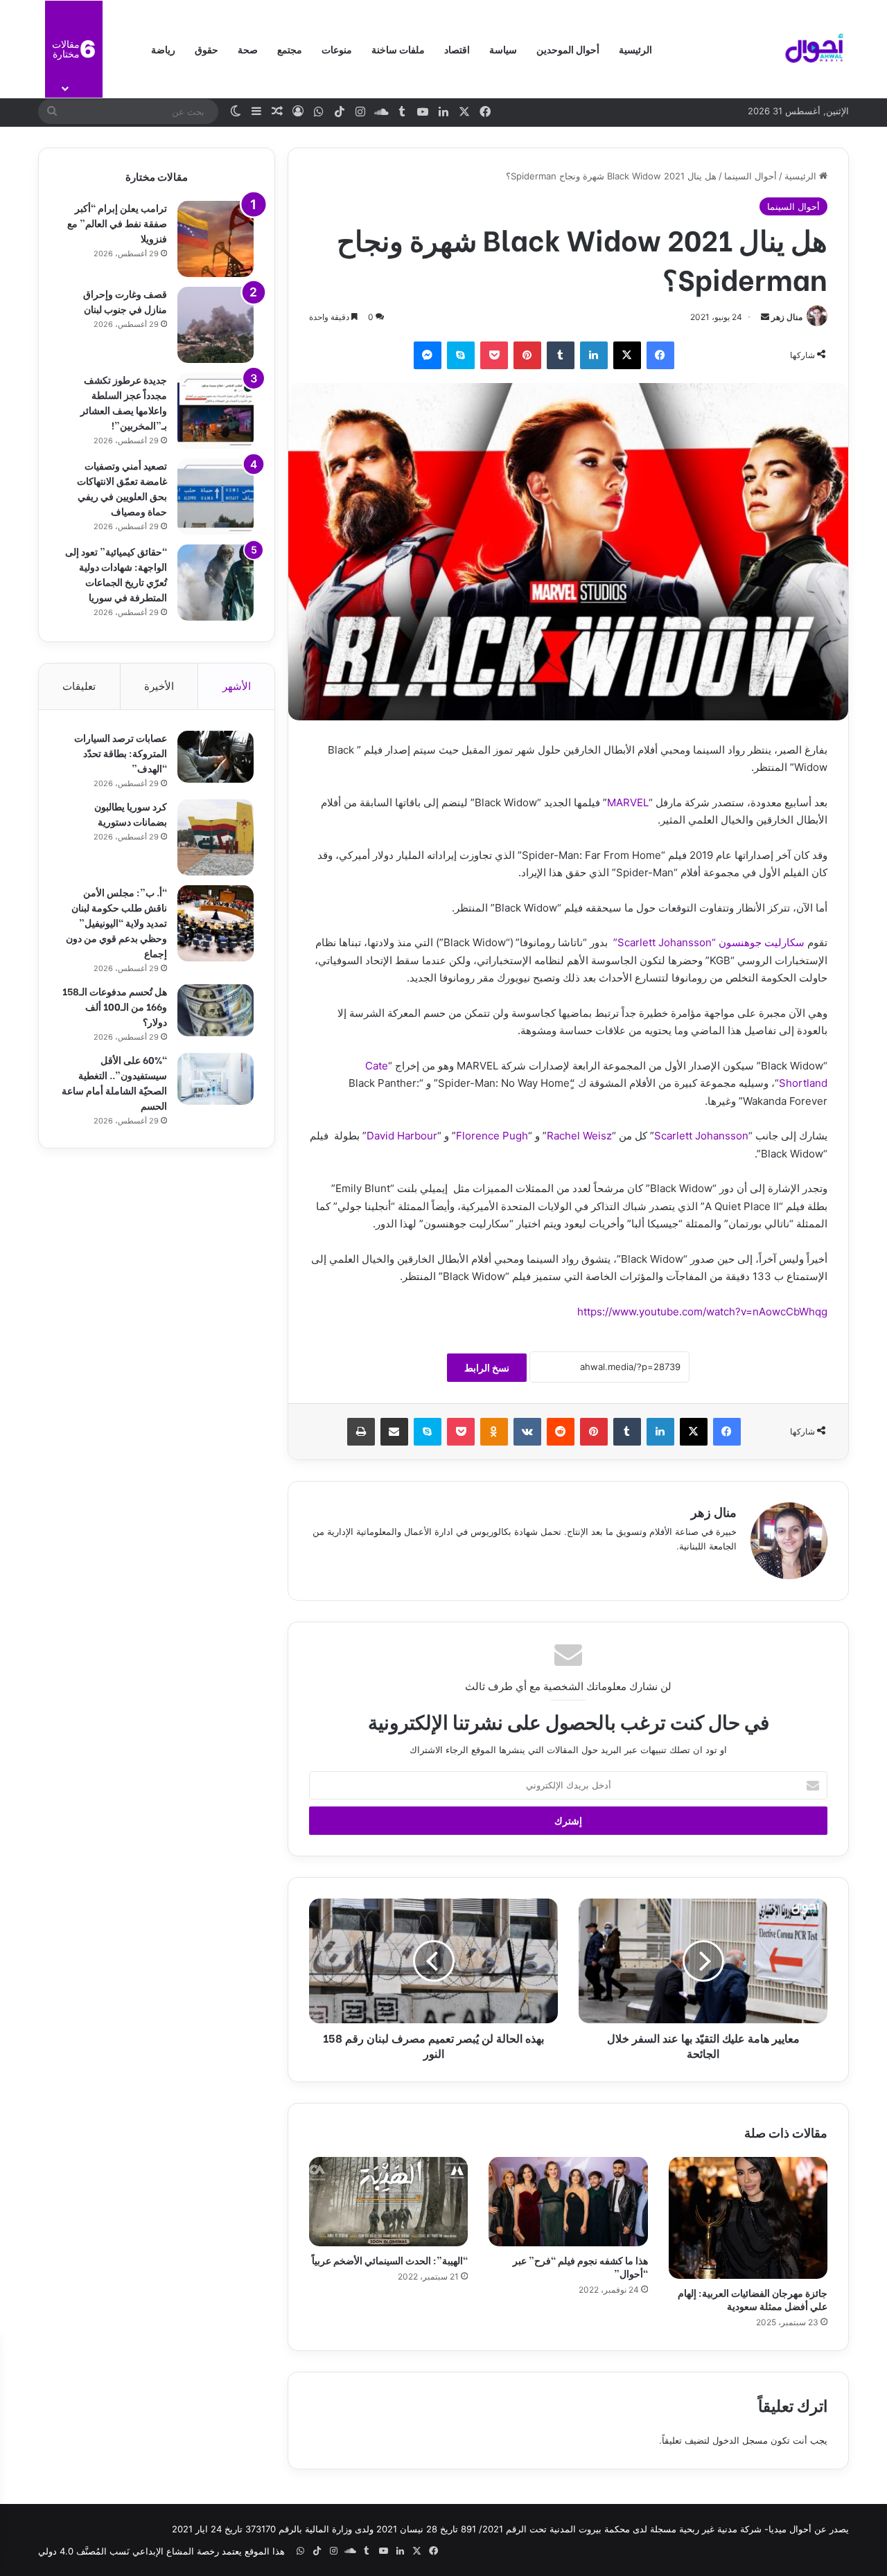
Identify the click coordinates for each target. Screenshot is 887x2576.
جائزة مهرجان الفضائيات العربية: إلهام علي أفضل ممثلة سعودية (753, 2299)
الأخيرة (159, 686)
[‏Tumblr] (561, 355)
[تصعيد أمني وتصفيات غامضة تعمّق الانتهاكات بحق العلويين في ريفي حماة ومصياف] (216, 497)
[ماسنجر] (428, 355)
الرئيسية (635, 49)
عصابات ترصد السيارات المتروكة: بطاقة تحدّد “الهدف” (121, 753)
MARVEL (628, 802)
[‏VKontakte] (527, 1432)
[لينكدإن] (594, 355)
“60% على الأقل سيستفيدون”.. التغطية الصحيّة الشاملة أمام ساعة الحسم (114, 1082)
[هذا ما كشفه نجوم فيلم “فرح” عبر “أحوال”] (568, 2202)
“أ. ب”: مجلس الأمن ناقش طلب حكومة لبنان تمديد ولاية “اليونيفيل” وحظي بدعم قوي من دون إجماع (116, 922)
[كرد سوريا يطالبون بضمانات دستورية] (216, 837)
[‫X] (627, 355)
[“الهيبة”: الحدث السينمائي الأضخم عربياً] (388, 2202)
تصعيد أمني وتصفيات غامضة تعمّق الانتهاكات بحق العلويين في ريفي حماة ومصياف (122, 488)
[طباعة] (361, 1432)
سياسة (503, 49)
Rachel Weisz (579, 1136)
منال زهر (787, 317)
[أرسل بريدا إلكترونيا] (765, 317)
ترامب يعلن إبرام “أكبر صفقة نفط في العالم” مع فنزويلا (117, 223)
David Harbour (402, 1136)
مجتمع (290, 49)
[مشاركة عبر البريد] (394, 1432)
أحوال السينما (750, 176)
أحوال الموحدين (568, 49)
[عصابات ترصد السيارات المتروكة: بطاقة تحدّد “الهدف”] (216, 757)
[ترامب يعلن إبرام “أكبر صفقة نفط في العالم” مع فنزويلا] (216, 239)
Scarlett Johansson (701, 1136)
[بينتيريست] (527, 355)
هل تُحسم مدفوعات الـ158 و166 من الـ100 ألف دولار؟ (115, 1006)
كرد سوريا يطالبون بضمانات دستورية (131, 814)
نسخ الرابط (487, 1368)
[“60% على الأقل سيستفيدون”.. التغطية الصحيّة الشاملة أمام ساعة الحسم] (216, 1079)
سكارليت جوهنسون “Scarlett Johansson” (709, 942)
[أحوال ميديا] (814, 49)
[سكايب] (461, 355)
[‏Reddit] (561, 1432)
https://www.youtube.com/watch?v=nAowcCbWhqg (702, 1312)
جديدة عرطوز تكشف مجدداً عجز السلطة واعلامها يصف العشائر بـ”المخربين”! (124, 402)
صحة (248, 49)
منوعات (337, 49)
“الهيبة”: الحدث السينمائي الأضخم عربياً (390, 2260)
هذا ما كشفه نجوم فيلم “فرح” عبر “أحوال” (580, 2266)
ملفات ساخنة (398, 49)
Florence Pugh (492, 1136)
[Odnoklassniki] (494, 1432)
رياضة (163, 49)
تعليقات (79, 686)
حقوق (207, 49)
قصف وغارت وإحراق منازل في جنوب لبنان (125, 301)
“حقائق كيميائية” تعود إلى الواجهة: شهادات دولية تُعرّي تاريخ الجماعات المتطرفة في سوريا (116, 574)
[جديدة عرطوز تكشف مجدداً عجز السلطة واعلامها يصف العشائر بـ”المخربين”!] (216, 411)
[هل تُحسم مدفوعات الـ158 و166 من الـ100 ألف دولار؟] (216, 1010)
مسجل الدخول (740, 2440)
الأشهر (237, 686)
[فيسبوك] (660, 355)
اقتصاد (457, 49)
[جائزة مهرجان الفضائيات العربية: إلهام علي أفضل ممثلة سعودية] (748, 2218)
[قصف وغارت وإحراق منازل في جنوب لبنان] (216, 325)
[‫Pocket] (494, 355)
